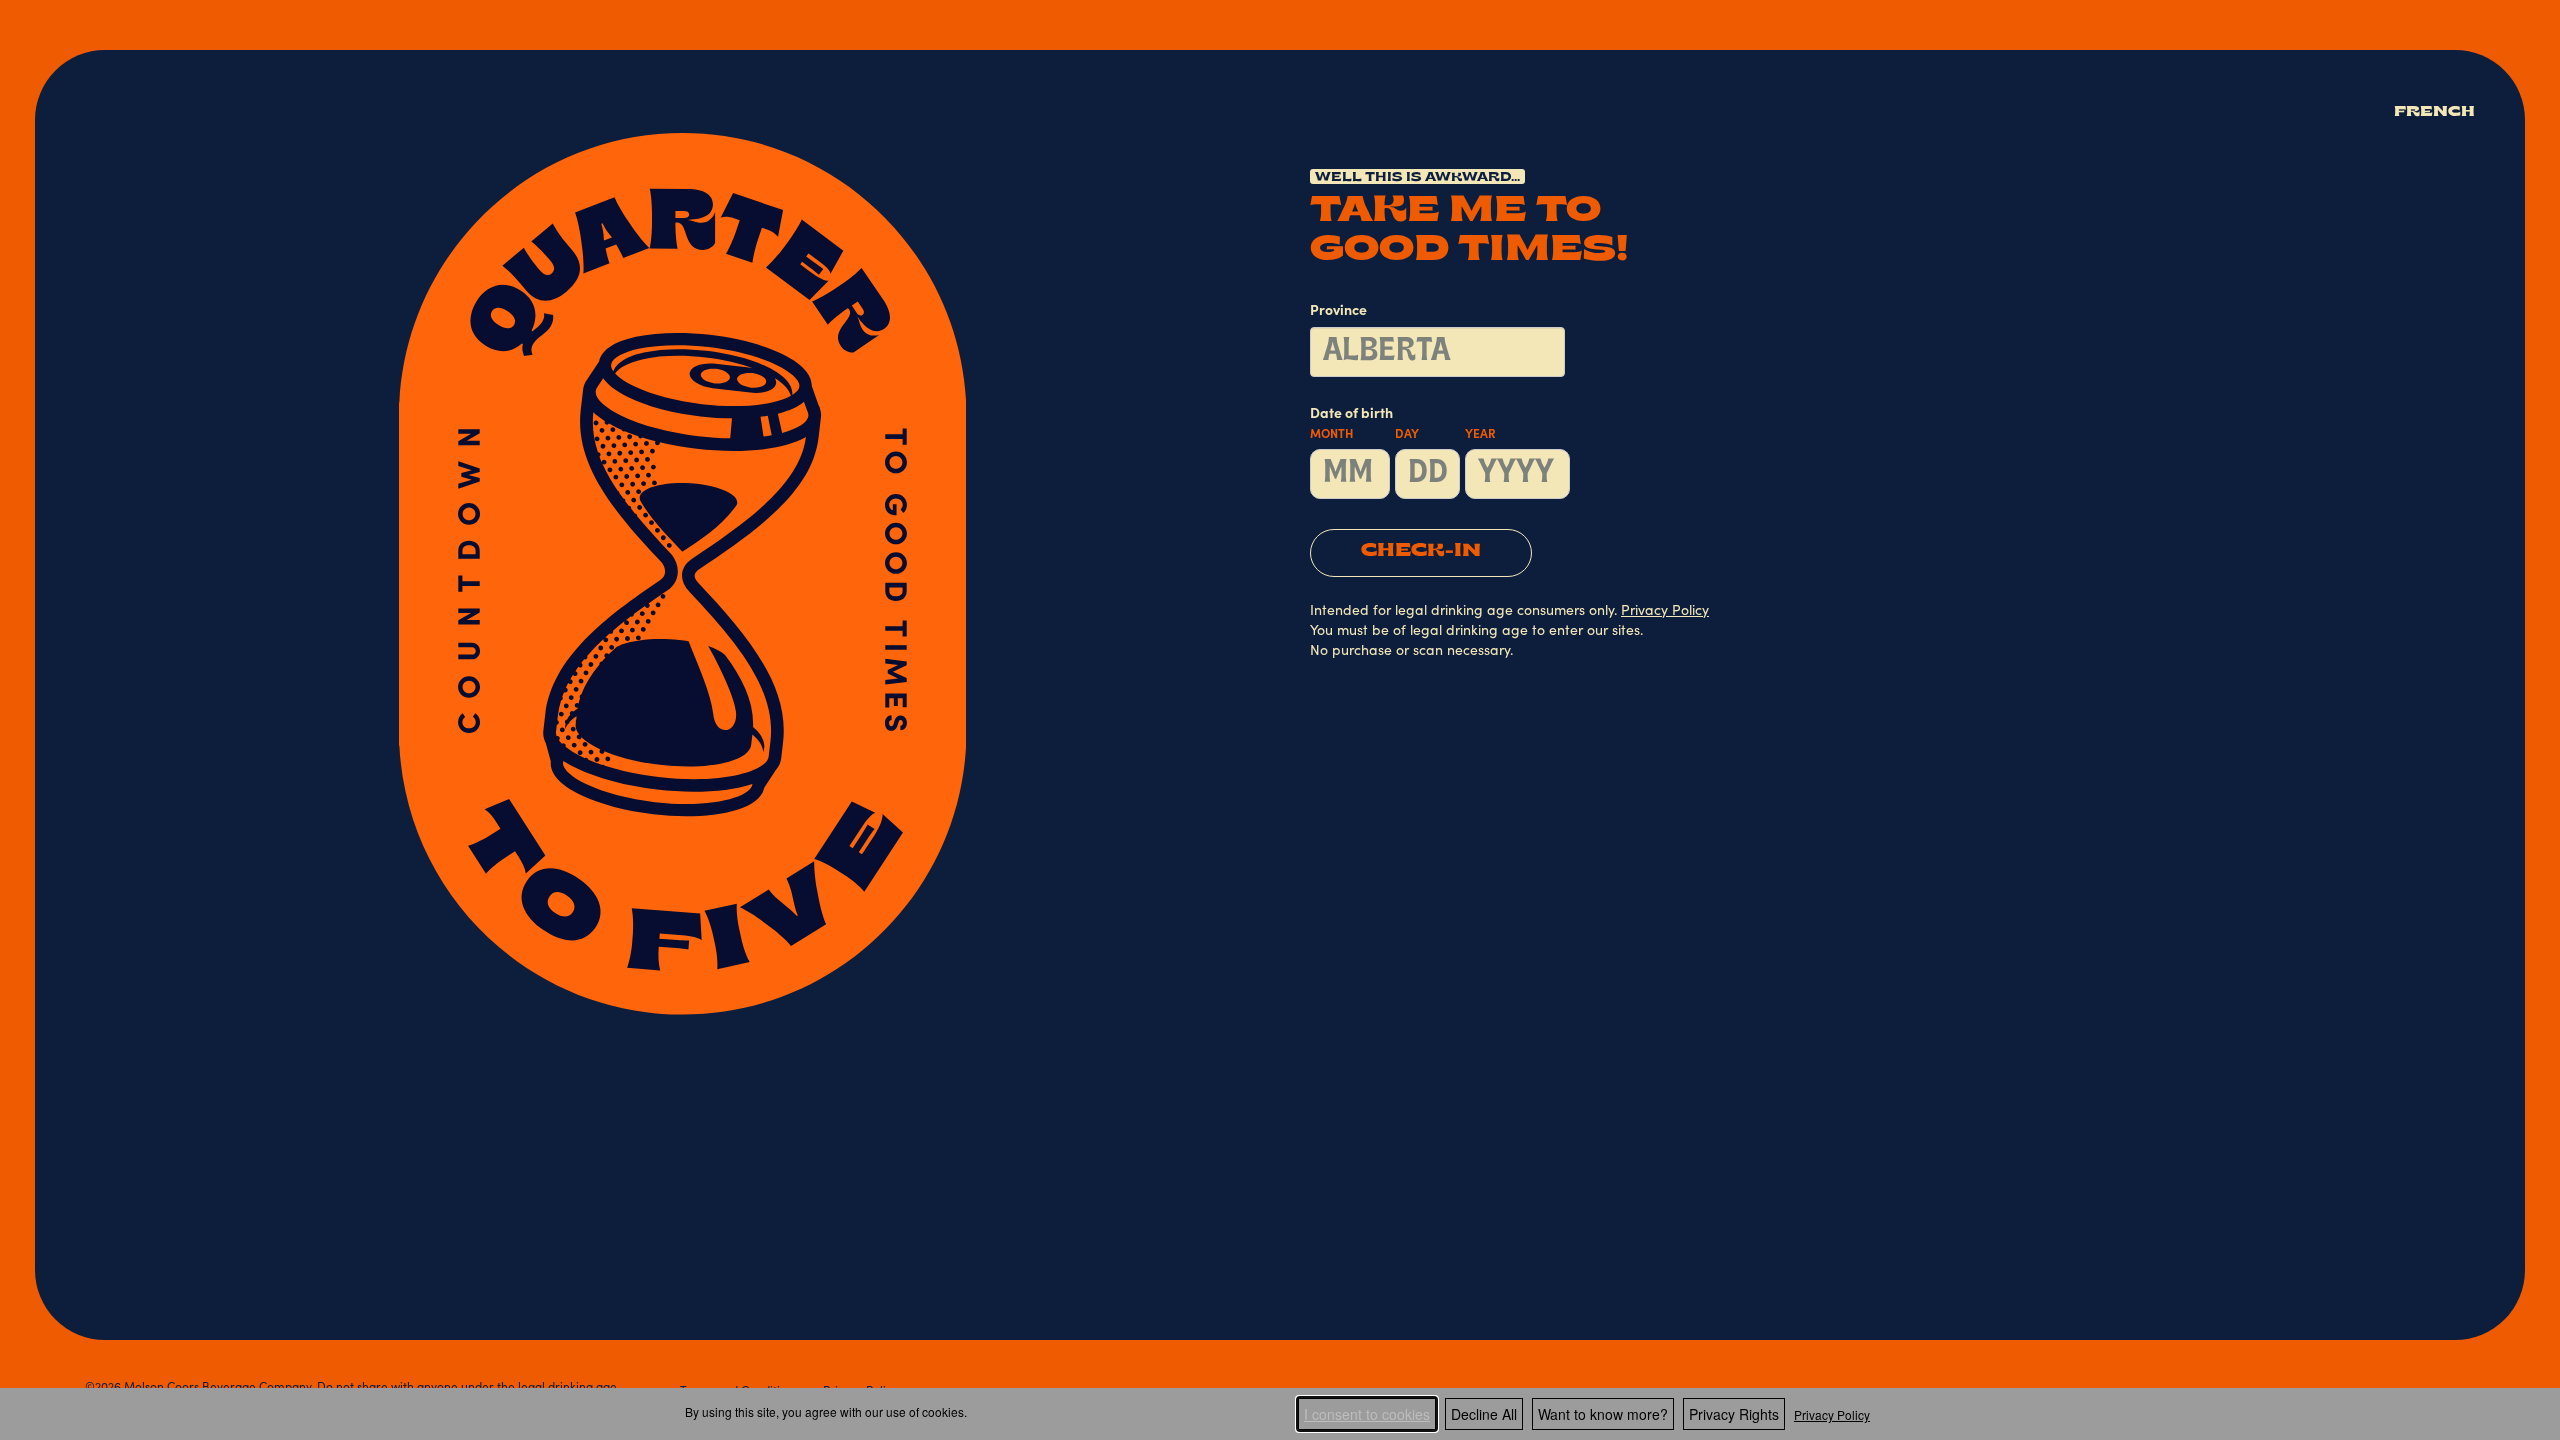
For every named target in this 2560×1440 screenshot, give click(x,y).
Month (1331, 435)
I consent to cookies (1367, 1414)
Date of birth (1403, 424)
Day (1407, 435)
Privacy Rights (1734, 1414)
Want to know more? (1603, 1414)
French (2434, 112)
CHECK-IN (1421, 552)
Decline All (1484, 1414)
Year (1480, 435)
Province (1338, 312)
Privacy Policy (1832, 1414)
